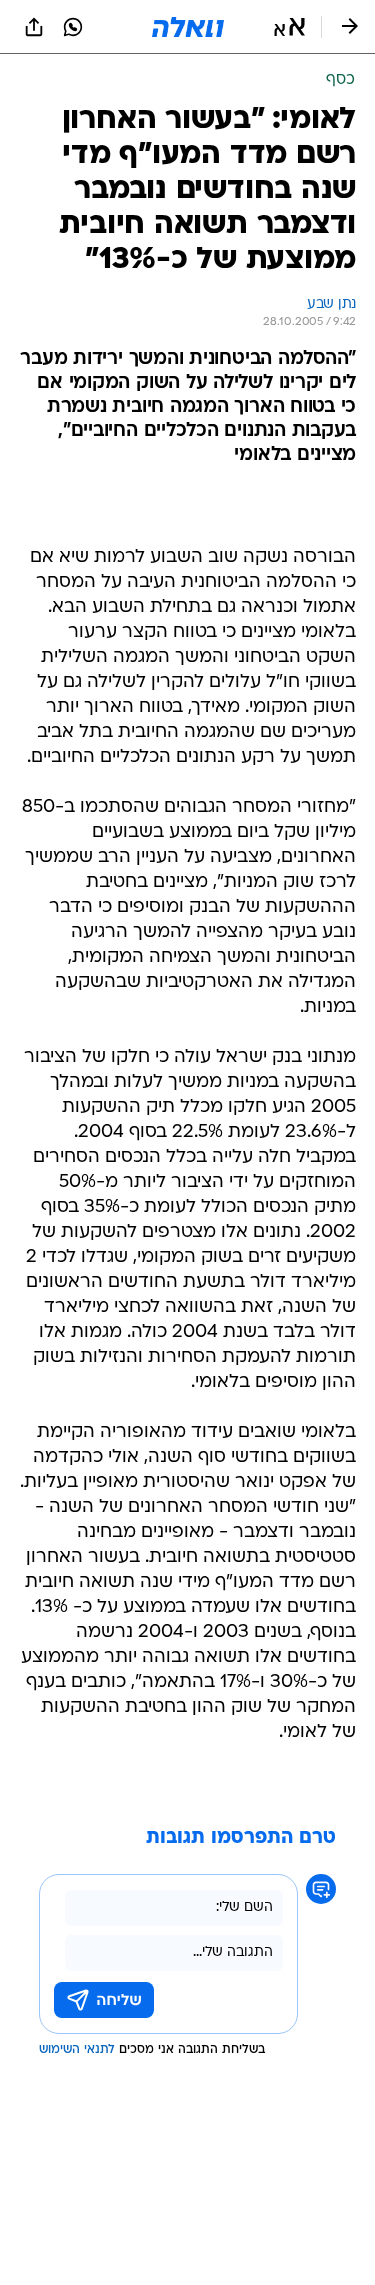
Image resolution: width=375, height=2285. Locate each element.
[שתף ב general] (34, 27)
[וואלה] (188, 27)
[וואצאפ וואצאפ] (73, 27)
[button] (289, 27)
